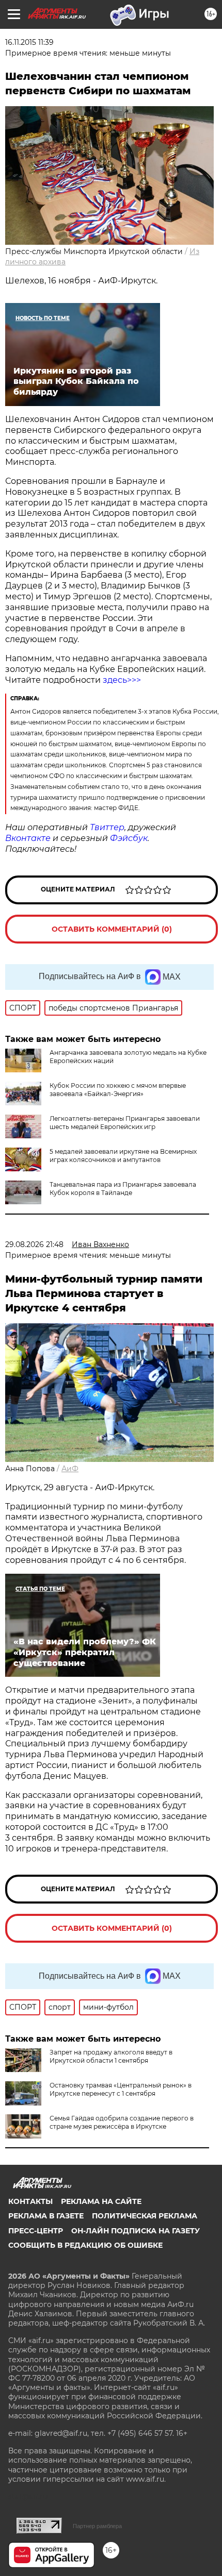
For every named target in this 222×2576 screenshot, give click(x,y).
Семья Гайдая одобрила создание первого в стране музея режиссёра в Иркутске (122, 2122)
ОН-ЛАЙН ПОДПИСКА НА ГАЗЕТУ (136, 2231)
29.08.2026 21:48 (34, 1244)
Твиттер (107, 827)
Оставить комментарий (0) (112, 929)
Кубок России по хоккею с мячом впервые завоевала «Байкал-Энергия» (118, 1090)
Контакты (30, 2201)
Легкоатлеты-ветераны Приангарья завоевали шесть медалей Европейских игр (125, 1123)
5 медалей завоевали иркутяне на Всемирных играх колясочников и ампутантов (123, 1156)
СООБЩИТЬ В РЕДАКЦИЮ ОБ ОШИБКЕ (85, 2245)
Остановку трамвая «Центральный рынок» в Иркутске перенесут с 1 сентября (121, 2089)
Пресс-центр (36, 2231)
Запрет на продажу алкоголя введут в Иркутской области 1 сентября (111, 2056)
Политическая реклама (145, 2216)
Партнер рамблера (97, 2526)
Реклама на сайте (101, 2201)
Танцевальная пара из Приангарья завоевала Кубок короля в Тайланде (123, 1189)
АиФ (70, 1469)
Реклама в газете (46, 2216)
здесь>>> (122, 680)
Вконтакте (28, 838)
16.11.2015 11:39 (29, 42)
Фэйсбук (129, 838)
